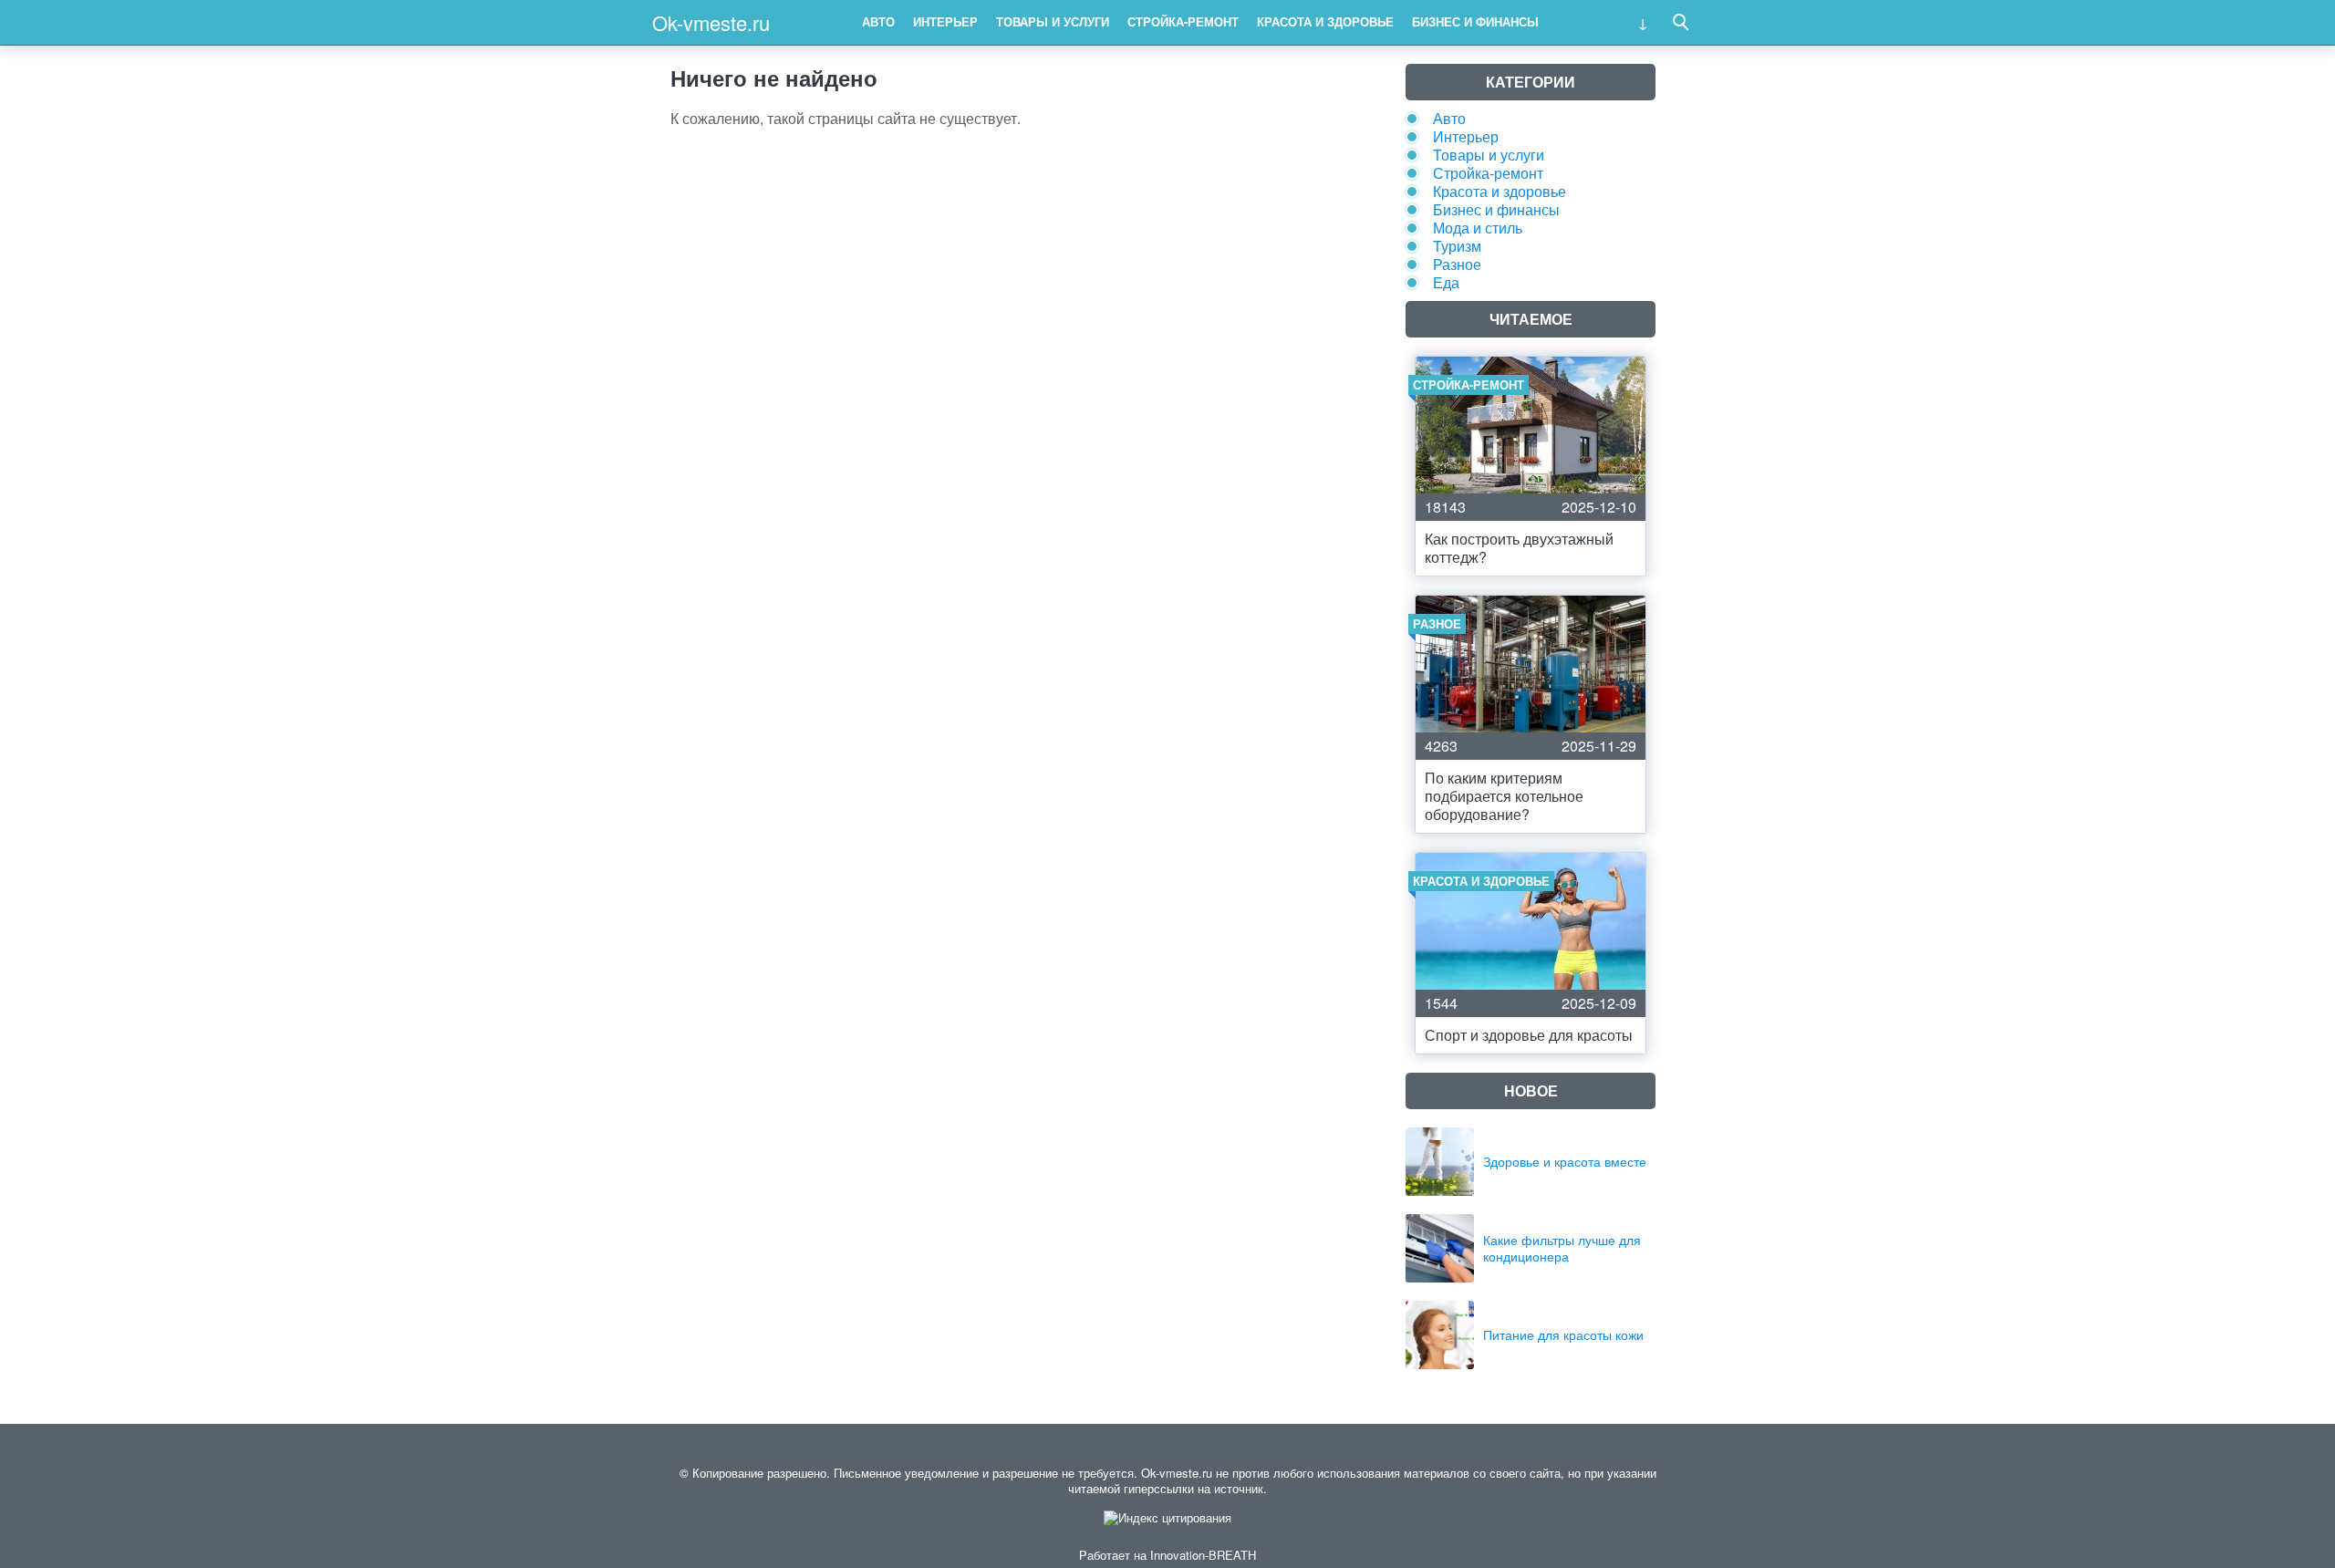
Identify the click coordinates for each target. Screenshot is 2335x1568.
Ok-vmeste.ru (711, 22)
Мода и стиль (1478, 228)
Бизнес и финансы (1475, 21)
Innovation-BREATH (1203, 1555)
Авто (878, 21)
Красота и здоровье (1325, 21)
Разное (1457, 264)
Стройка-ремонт (1183, 21)
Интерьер (945, 21)
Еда (1446, 282)
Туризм (1457, 246)
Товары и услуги (1053, 21)
